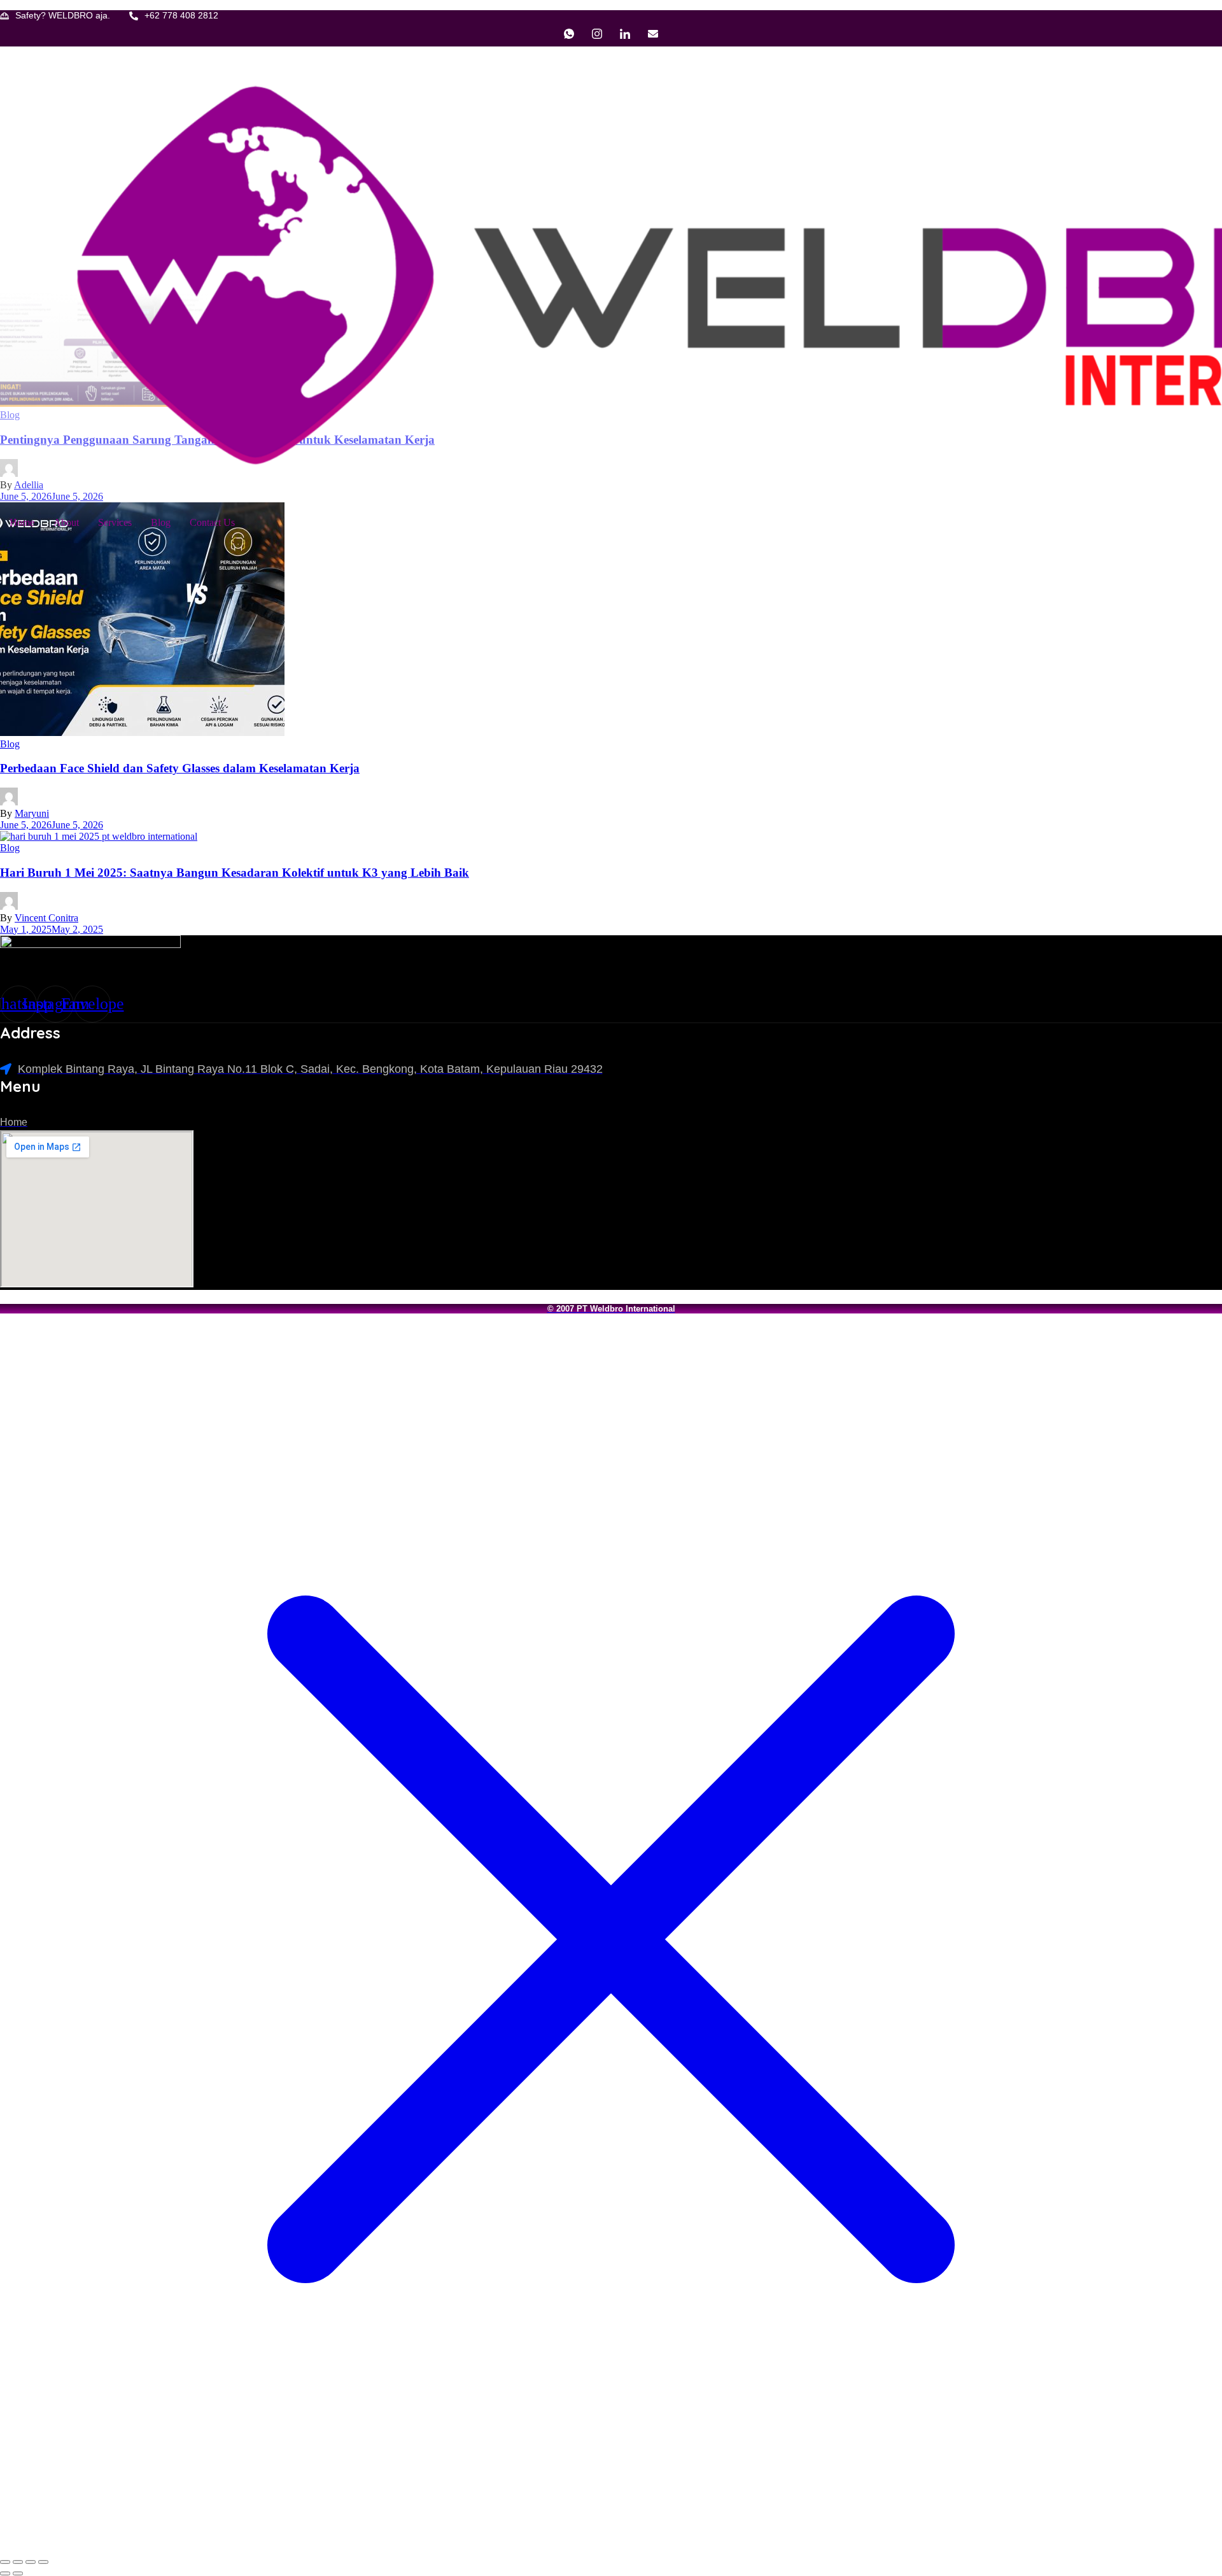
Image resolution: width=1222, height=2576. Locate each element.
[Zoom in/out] (5, 2562)
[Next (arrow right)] (18, 2573)
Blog (161, 522)
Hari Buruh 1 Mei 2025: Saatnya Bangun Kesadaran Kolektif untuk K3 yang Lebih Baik (235, 873)
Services (115, 522)
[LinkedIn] (625, 34)
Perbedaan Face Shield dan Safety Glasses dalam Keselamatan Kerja (180, 768)
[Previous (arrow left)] (5, 2573)
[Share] (31, 2562)
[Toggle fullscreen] (18, 2562)
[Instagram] (597, 34)
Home (22, 522)
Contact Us (212, 522)
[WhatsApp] (569, 34)
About (66, 522)
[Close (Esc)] (43, 2562)
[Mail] (653, 34)
